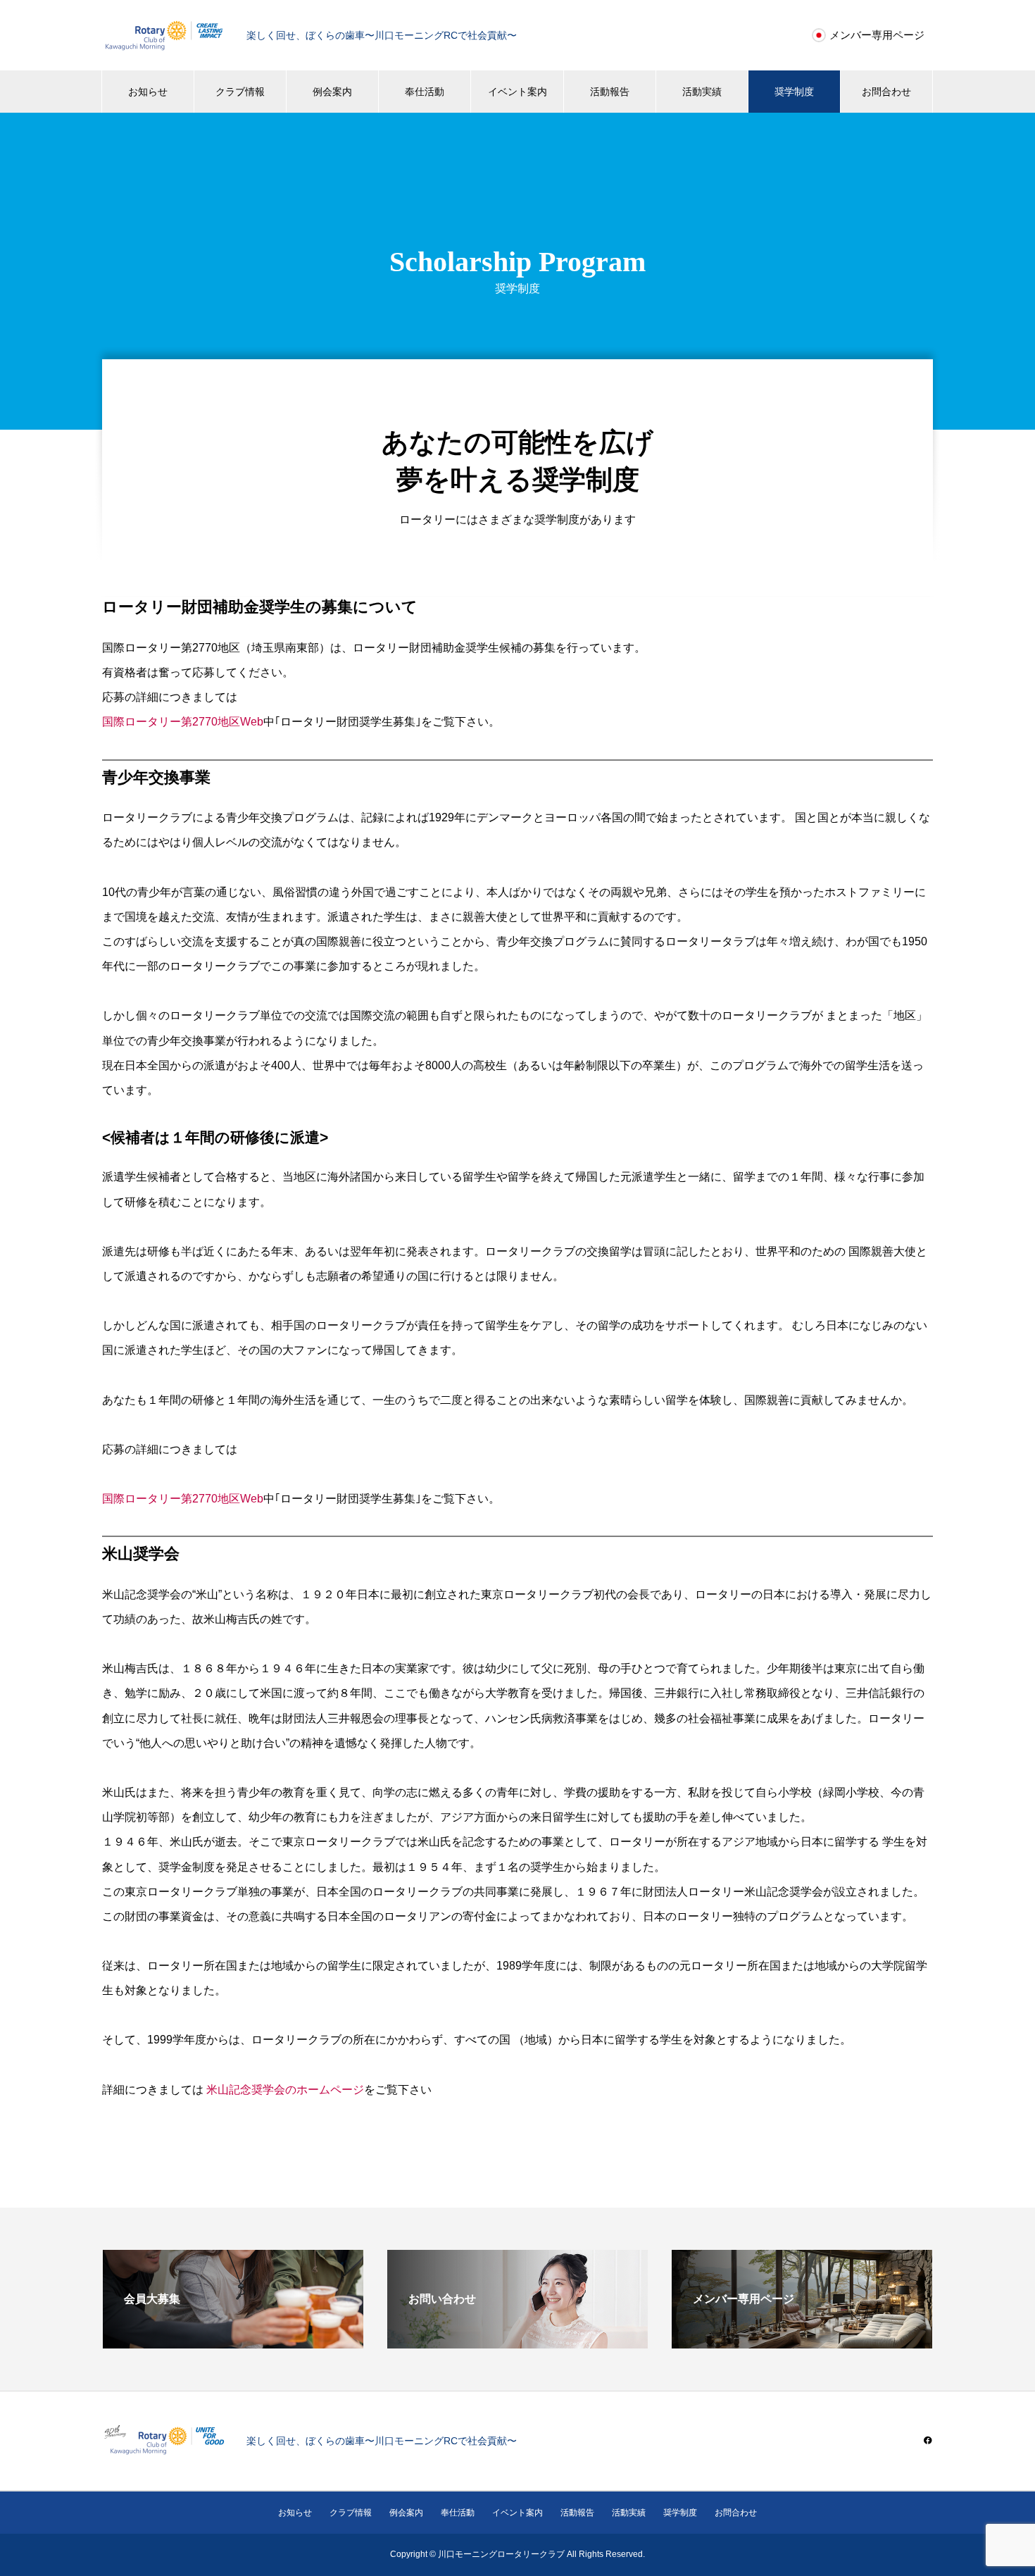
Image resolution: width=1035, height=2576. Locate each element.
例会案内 (332, 92)
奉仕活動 (425, 92)
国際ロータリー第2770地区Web (183, 722)
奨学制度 (794, 92)
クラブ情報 (240, 92)
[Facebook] (928, 2440)
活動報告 (610, 92)
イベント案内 (517, 92)
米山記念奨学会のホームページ (285, 2090)
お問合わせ (886, 92)
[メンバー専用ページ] (802, 2342)
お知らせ (148, 92)
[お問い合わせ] (517, 2342)
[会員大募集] (233, 2342)
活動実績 (702, 92)
